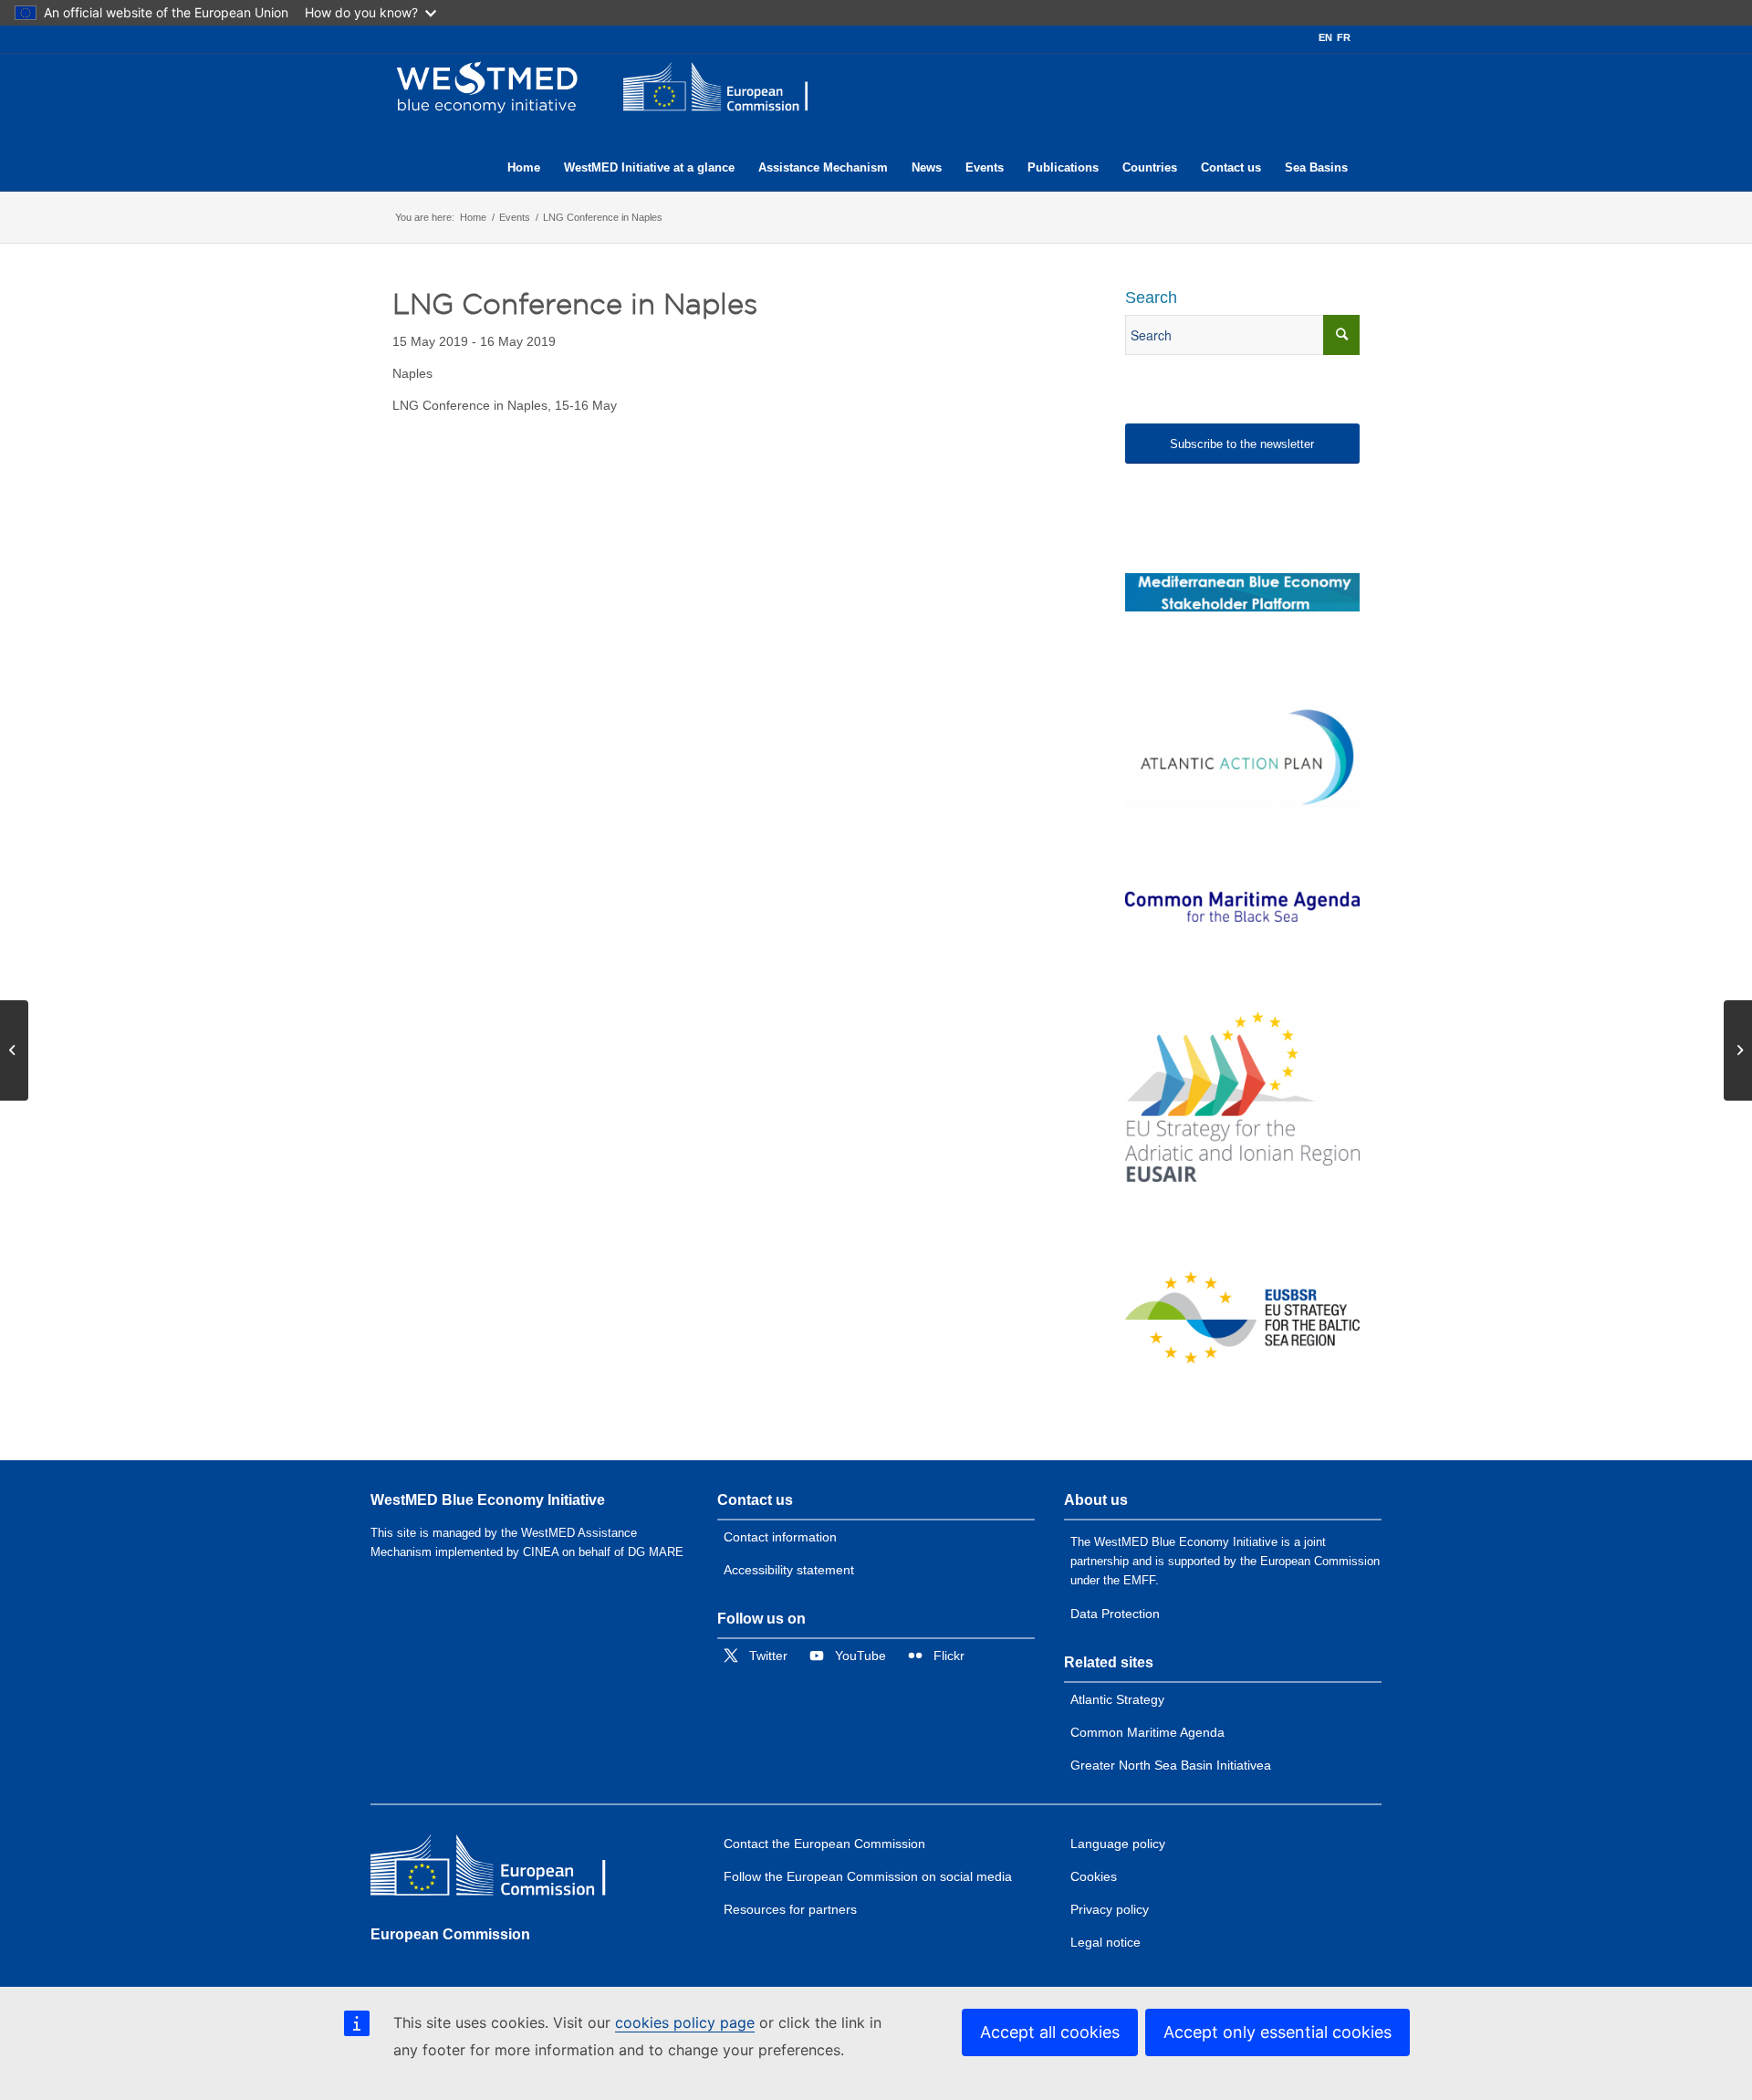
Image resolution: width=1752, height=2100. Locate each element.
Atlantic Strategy (1117, 1699)
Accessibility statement (789, 1570)
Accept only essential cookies (1277, 2032)
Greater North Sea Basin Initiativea (1171, 1765)
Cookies (1094, 1876)
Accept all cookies (1050, 2032)
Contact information (780, 1537)
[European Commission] (503, 1870)
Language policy (1118, 1844)
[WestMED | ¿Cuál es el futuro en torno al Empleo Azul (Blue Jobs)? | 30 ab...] (14, 1050)
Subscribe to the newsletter (1242, 444)
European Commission (450, 1934)
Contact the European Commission (824, 1844)
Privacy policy (1110, 1909)
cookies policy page (685, 2022)
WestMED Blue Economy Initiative (488, 1500)
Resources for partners (790, 1909)
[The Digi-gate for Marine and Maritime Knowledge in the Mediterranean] (1242, 592)
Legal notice (1105, 1942)
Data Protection (1115, 1614)
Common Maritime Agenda (1147, 1732)
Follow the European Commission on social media (868, 1876)
